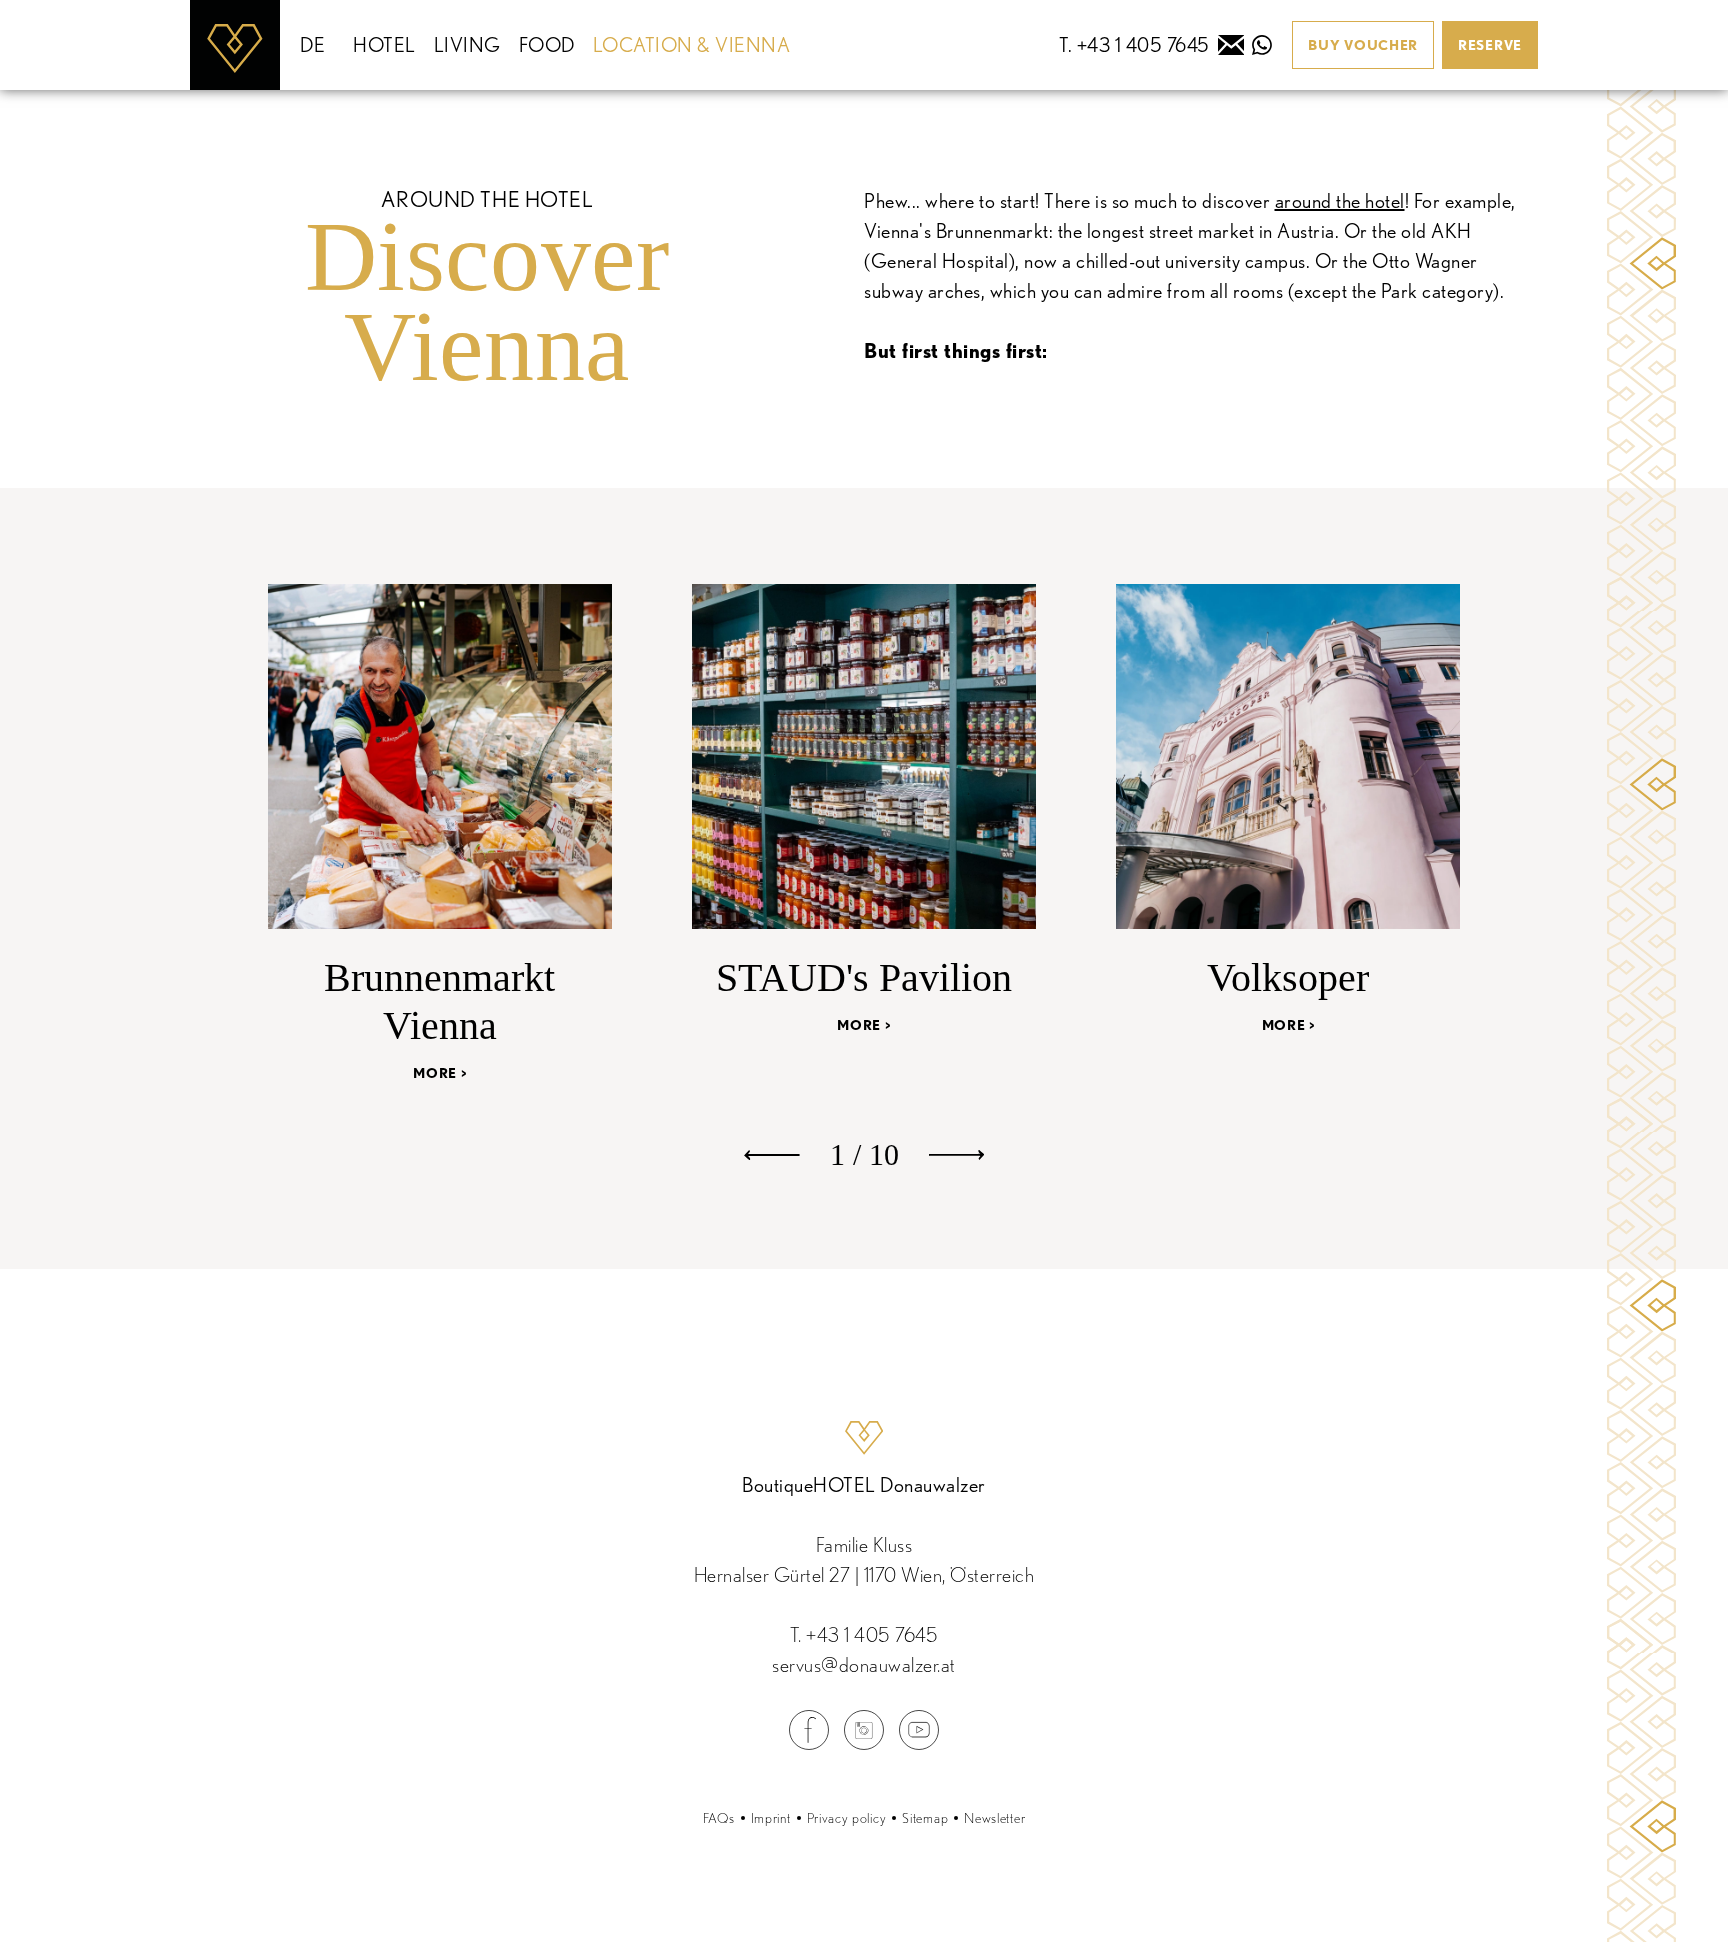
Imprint (771, 1818)
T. (864, 1635)
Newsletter (994, 1818)
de (312, 45)
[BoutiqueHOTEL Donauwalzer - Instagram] (864, 1744)
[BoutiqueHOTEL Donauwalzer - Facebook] (809, 1744)
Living (467, 45)
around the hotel (1340, 201)
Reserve (1490, 45)
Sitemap (925, 1818)
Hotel (384, 45)
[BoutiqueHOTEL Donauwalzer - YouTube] (919, 1744)
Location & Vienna (692, 45)
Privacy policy (847, 1818)
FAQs (719, 1818)
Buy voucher (1363, 45)
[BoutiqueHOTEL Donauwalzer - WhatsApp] (1262, 45)
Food (547, 45)
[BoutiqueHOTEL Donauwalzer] (235, 45)
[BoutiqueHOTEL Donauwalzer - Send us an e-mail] (1231, 45)
